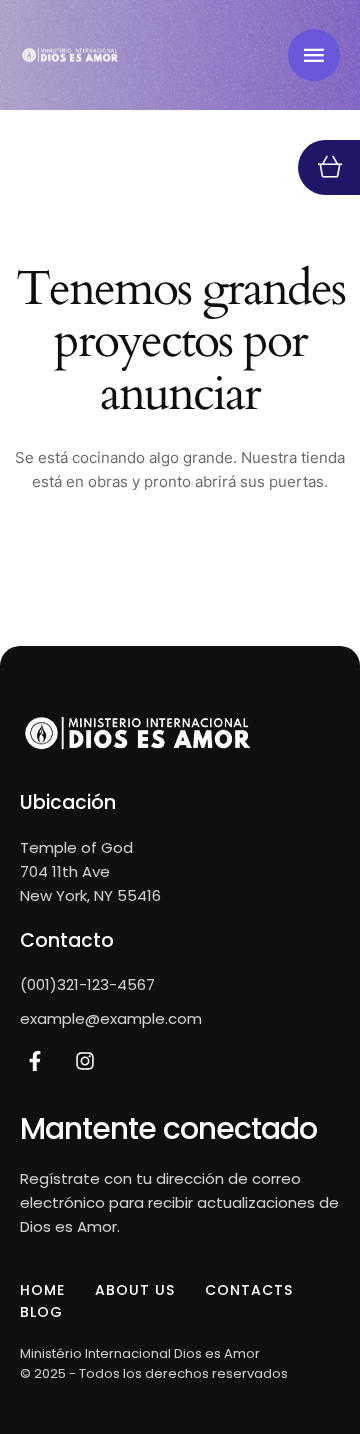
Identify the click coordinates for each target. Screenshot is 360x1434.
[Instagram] (85, 1061)
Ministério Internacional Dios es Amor (140, 1353)
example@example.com (111, 1018)
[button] (314, 55)
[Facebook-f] (35, 1061)
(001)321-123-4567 (87, 984)
